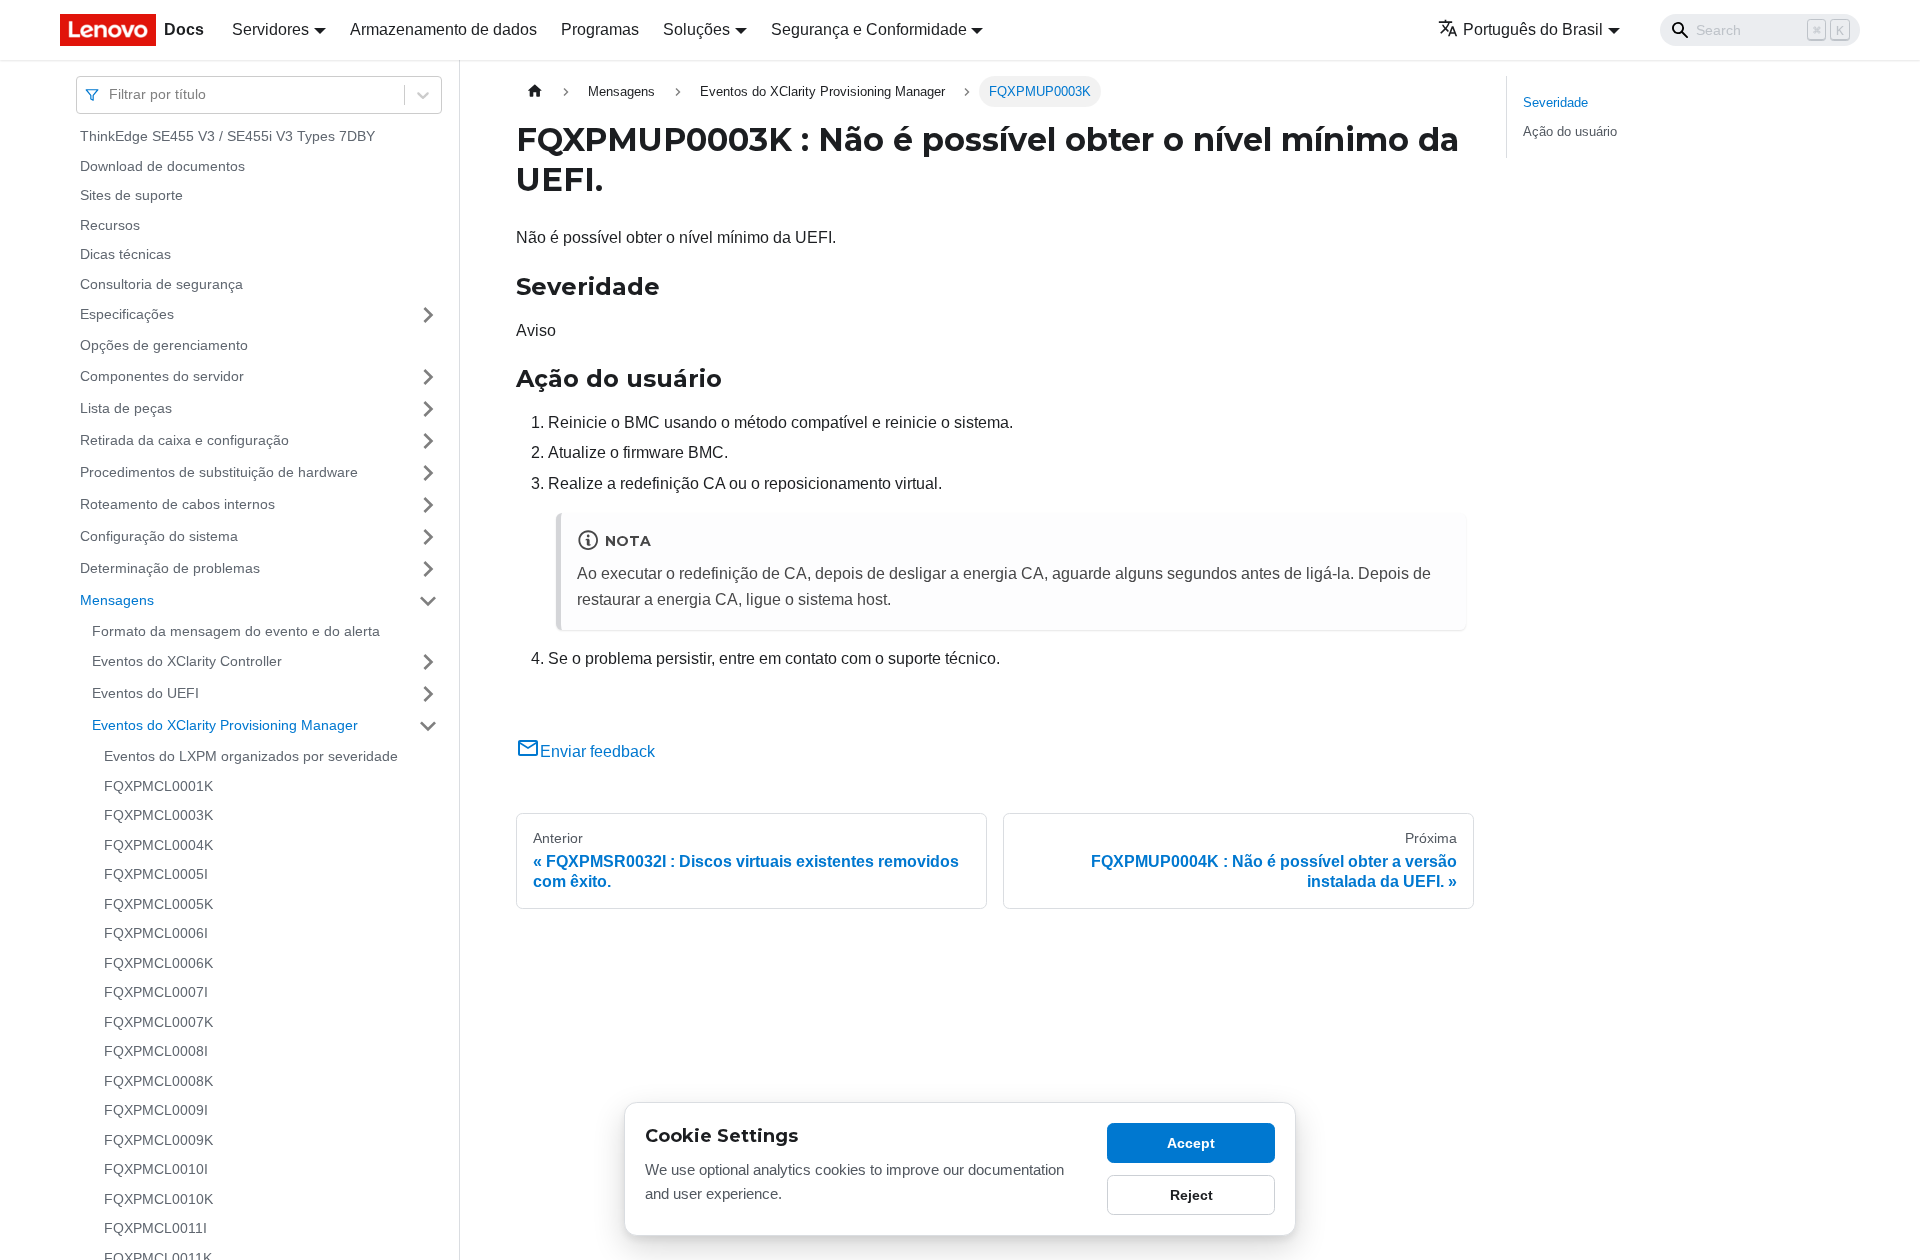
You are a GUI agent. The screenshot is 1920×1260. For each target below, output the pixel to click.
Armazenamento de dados (443, 29)
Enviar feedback (597, 751)
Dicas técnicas (125, 254)
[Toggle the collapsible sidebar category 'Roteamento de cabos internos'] (428, 505)
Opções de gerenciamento (164, 345)
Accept (1191, 1143)
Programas (600, 29)
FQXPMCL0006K (158, 963)
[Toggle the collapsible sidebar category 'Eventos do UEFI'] (428, 694)
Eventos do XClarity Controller (187, 661)
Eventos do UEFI (145, 693)
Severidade (1555, 102)
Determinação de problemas (170, 568)
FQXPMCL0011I (155, 1228)
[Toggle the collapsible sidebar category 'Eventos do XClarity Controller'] (428, 662)
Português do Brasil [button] (1533, 29)
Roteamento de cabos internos (177, 504)
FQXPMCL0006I (156, 933)
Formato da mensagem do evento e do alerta (236, 631)
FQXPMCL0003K (158, 815)
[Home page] (535, 91)
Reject (1191, 1195)
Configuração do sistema (159, 536)
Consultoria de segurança (161, 284)
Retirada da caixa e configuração (184, 440)
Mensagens (117, 600)
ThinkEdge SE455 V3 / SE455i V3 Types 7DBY (227, 136)
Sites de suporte (131, 195)
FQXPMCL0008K (158, 1081)
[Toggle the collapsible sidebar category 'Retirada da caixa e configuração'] (428, 441)
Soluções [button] (696, 29)
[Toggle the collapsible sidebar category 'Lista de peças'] (428, 409)
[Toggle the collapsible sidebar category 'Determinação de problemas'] (428, 569)
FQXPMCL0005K (158, 904)
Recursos (110, 225)
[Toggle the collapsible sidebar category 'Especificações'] (428, 315)
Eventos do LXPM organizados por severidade (251, 756)
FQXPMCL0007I (156, 992)
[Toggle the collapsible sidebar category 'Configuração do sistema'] (428, 537)
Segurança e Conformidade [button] (869, 29)
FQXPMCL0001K (158, 786)
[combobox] (111, 94)
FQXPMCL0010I (156, 1169)
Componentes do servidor (162, 376)
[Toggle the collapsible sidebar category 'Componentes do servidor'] (428, 377)
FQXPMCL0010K (158, 1199)
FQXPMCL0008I (156, 1051)
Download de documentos (162, 166)
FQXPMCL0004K (158, 845)
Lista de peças (126, 408)
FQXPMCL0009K (158, 1140)
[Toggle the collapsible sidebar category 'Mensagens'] (428, 601)
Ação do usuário (1570, 131)
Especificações (127, 314)
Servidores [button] (270, 29)
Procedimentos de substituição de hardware (219, 472)
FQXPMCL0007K (158, 1022)
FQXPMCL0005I (156, 874)
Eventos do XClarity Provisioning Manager (225, 725)
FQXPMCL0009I (156, 1110)
